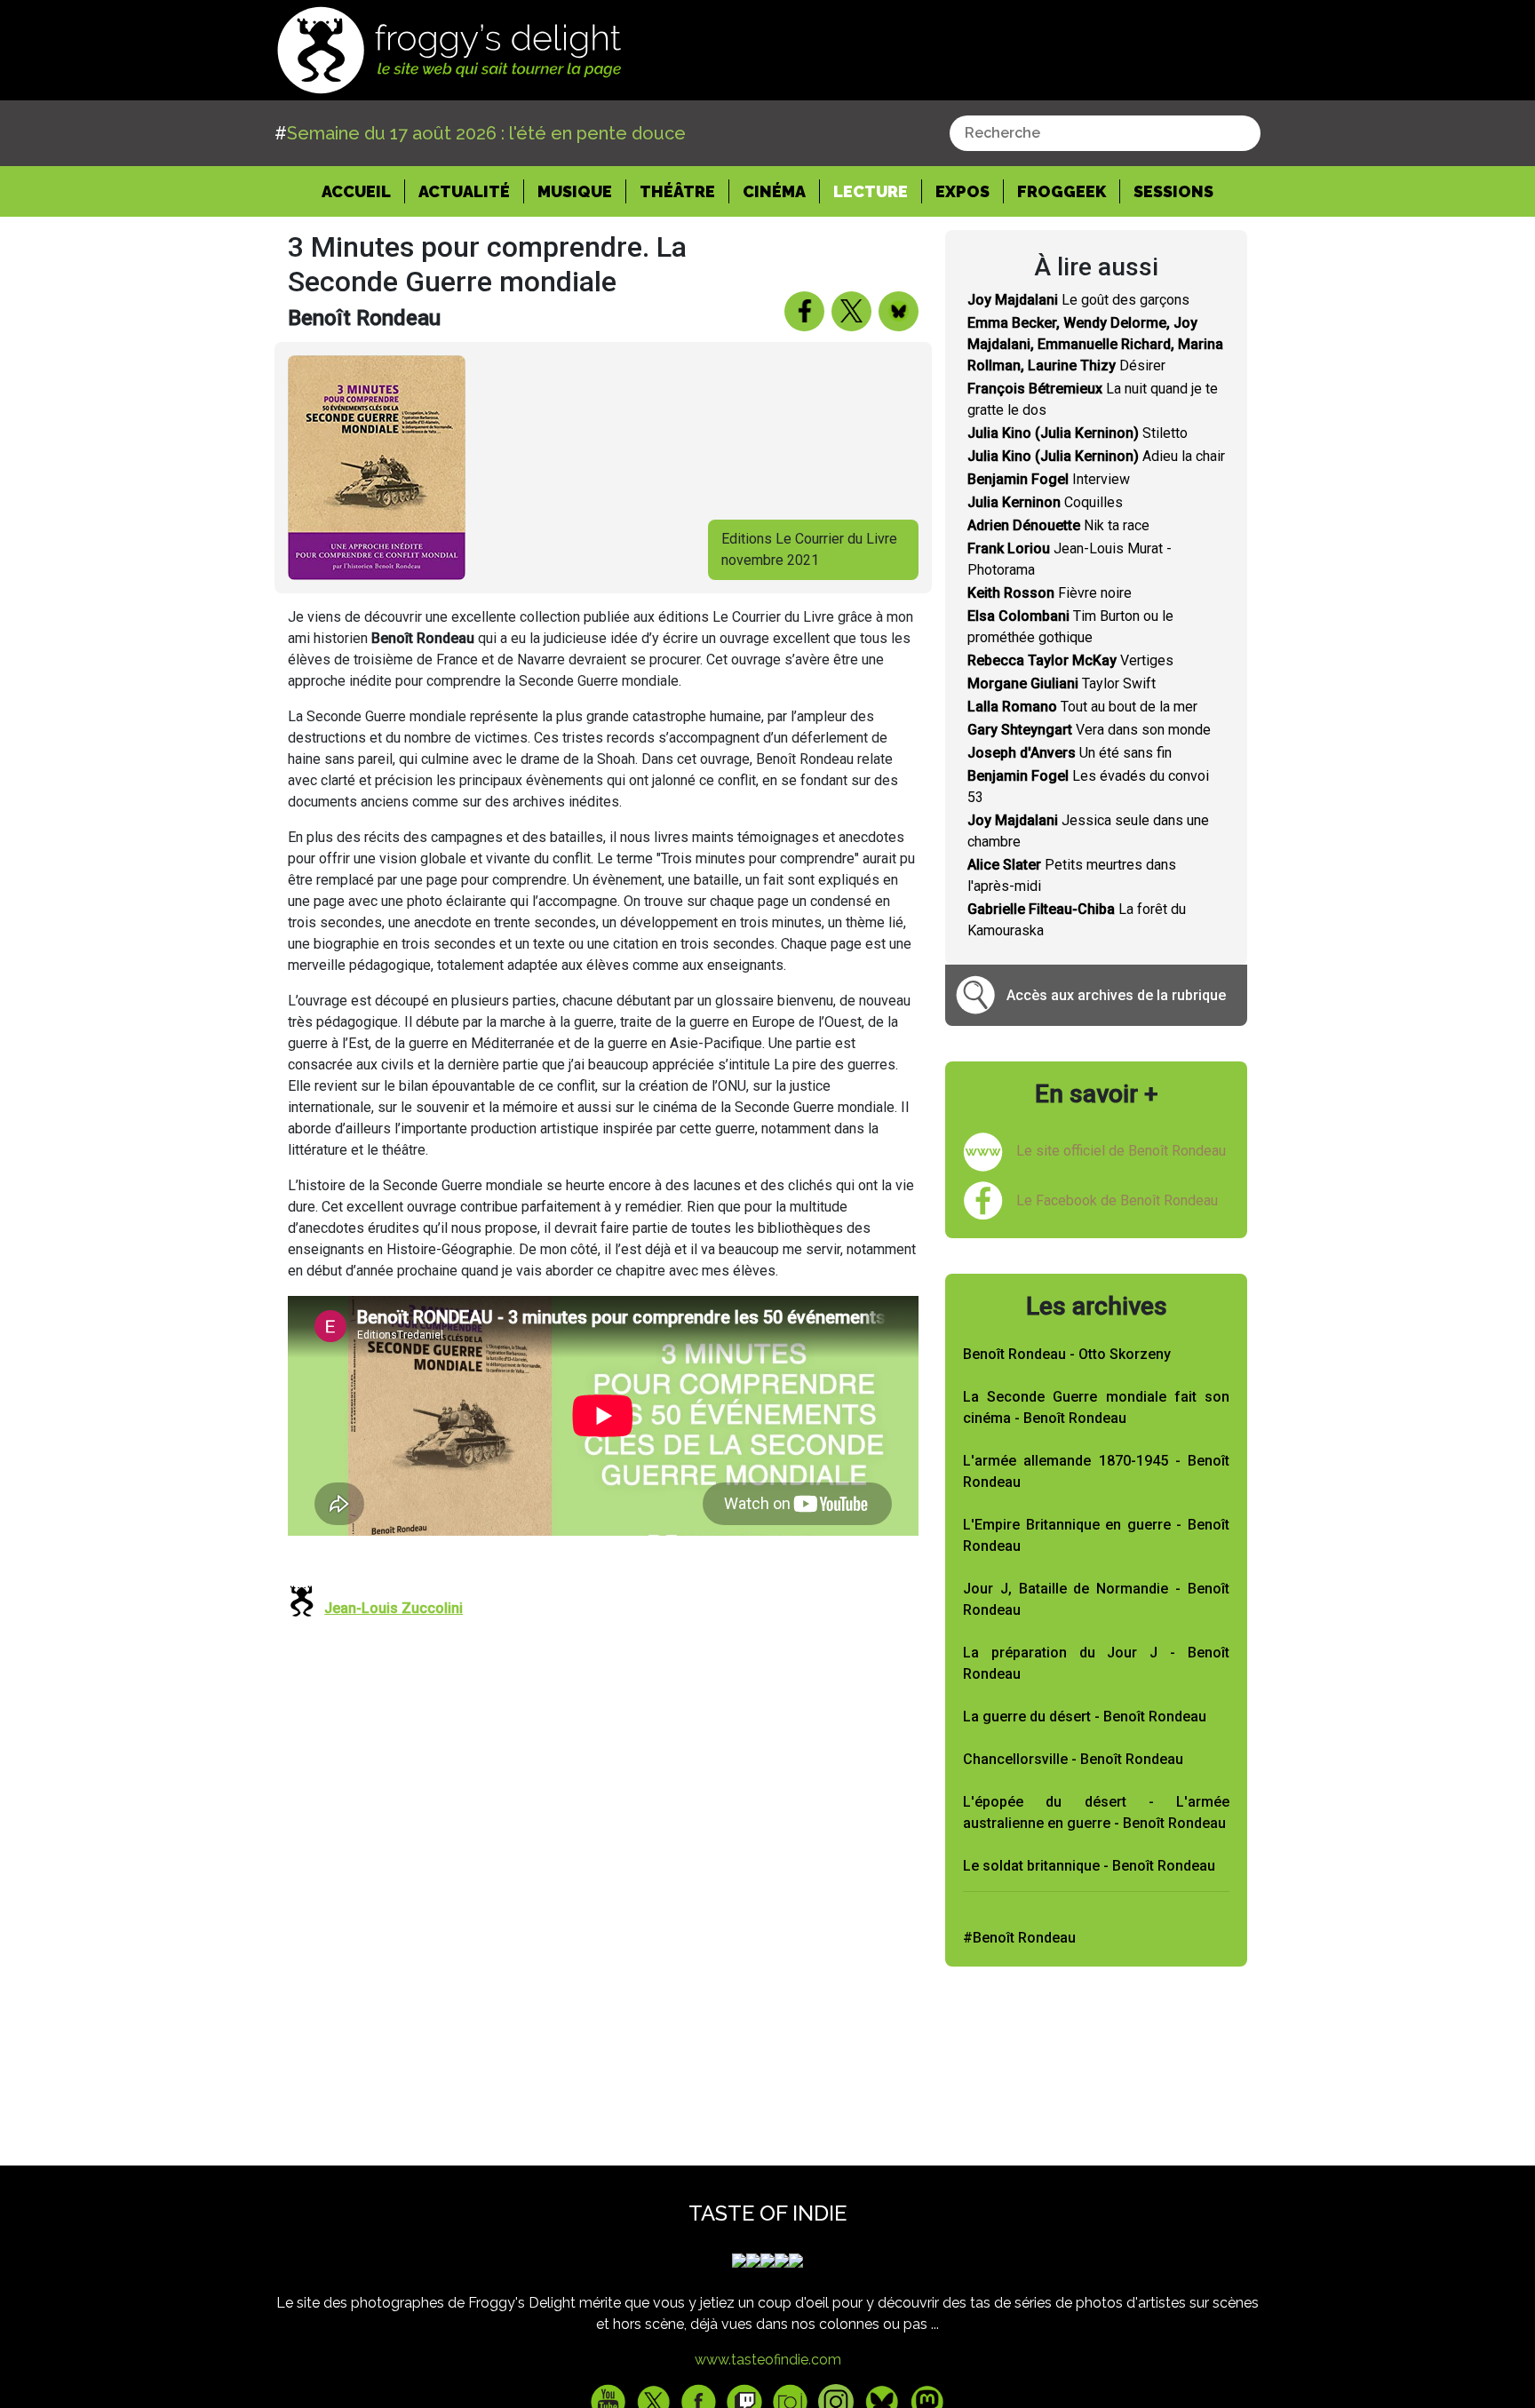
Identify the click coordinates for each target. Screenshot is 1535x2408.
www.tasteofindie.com (768, 2360)
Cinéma (774, 191)
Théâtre (677, 191)
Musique (575, 191)
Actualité (464, 191)
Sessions (1173, 191)
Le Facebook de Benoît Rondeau (1117, 1200)
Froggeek (1062, 191)
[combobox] (1105, 133)
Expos (962, 191)
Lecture (871, 191)
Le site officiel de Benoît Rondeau (1121, 1151)
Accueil (363, 191)
